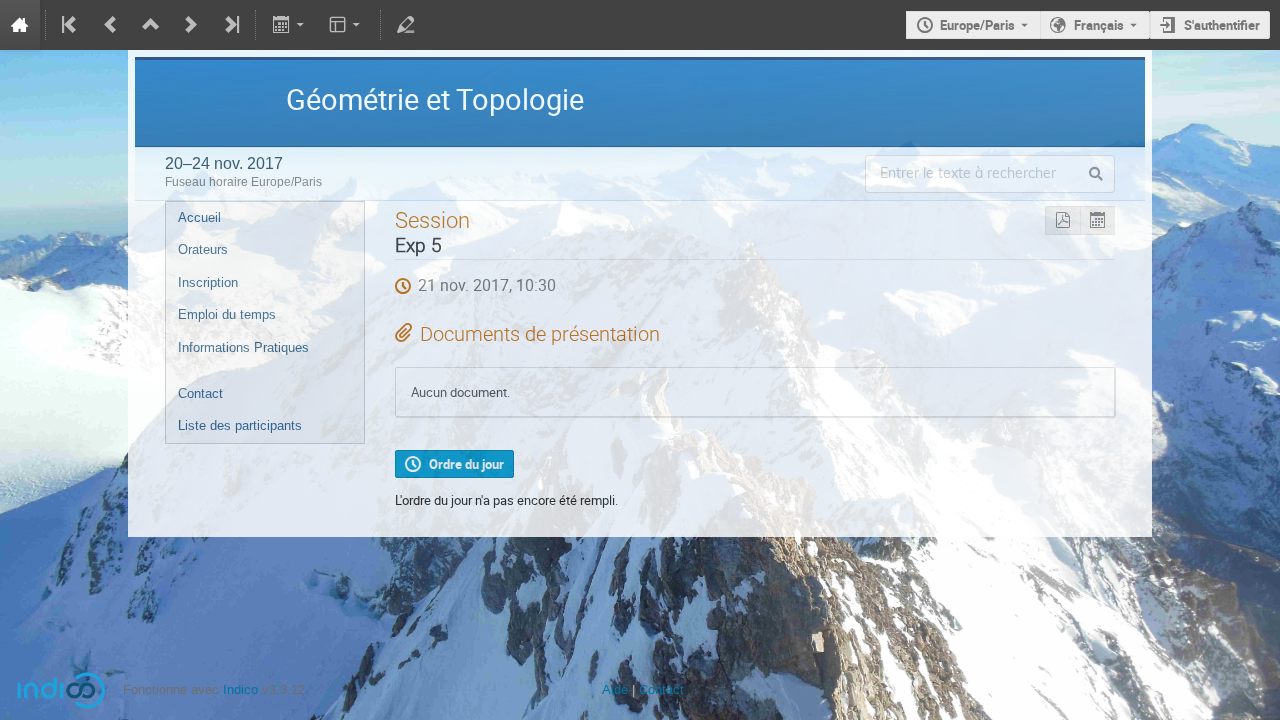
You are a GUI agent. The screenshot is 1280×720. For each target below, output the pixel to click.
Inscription (208, 282)
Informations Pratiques (243, 347)
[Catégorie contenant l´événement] (151, 25)
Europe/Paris (977, 25)
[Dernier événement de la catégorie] (230, 25)
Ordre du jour (466, 464)
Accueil (199, 217)
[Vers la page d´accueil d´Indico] (20, 25)
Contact (200, 393)
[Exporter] (289, 25)
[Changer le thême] (346, 25)
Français (1099, 25)
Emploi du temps (227, 314)
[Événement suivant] (191, 25)
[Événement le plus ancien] (71, 25)
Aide (615, 689)
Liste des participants (240, 425)
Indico (240, 689)
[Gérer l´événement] (406, 25)
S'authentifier (1222, 25)
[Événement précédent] (111, 25)
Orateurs (203, 249)
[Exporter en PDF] (1062, 220)
